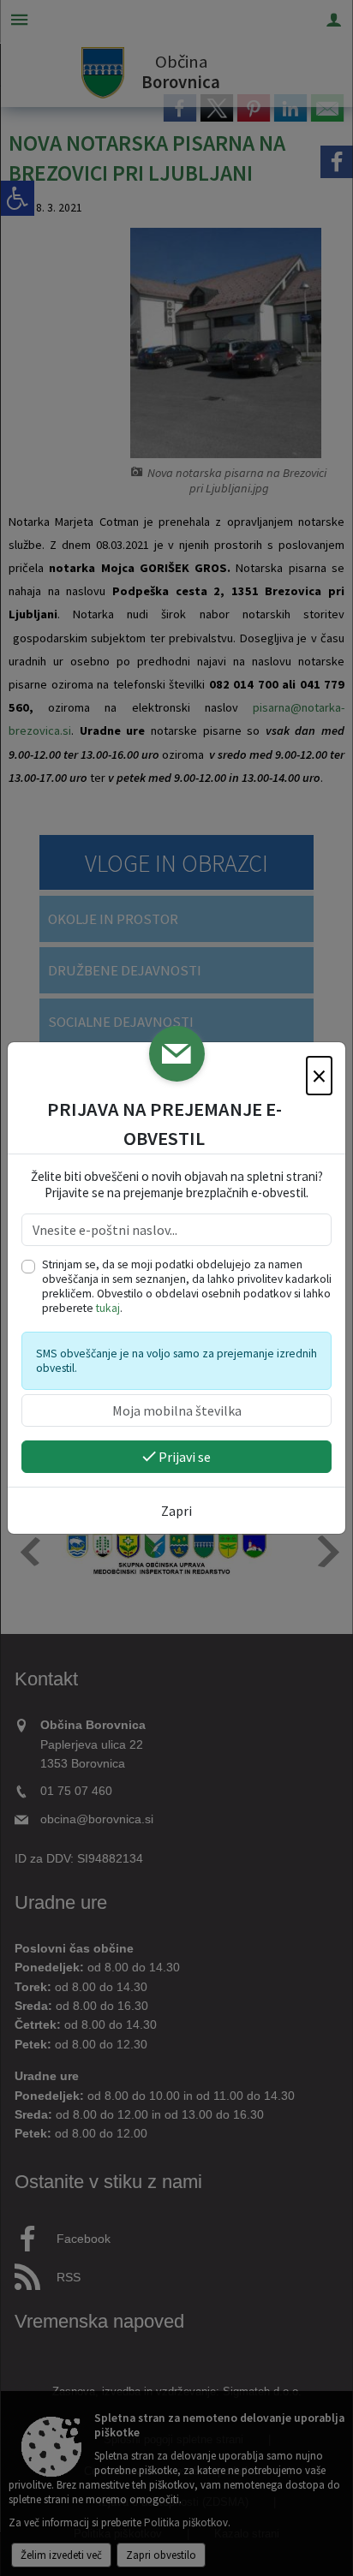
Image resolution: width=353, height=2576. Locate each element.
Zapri (176, 1511)
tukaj (108, 1308)
